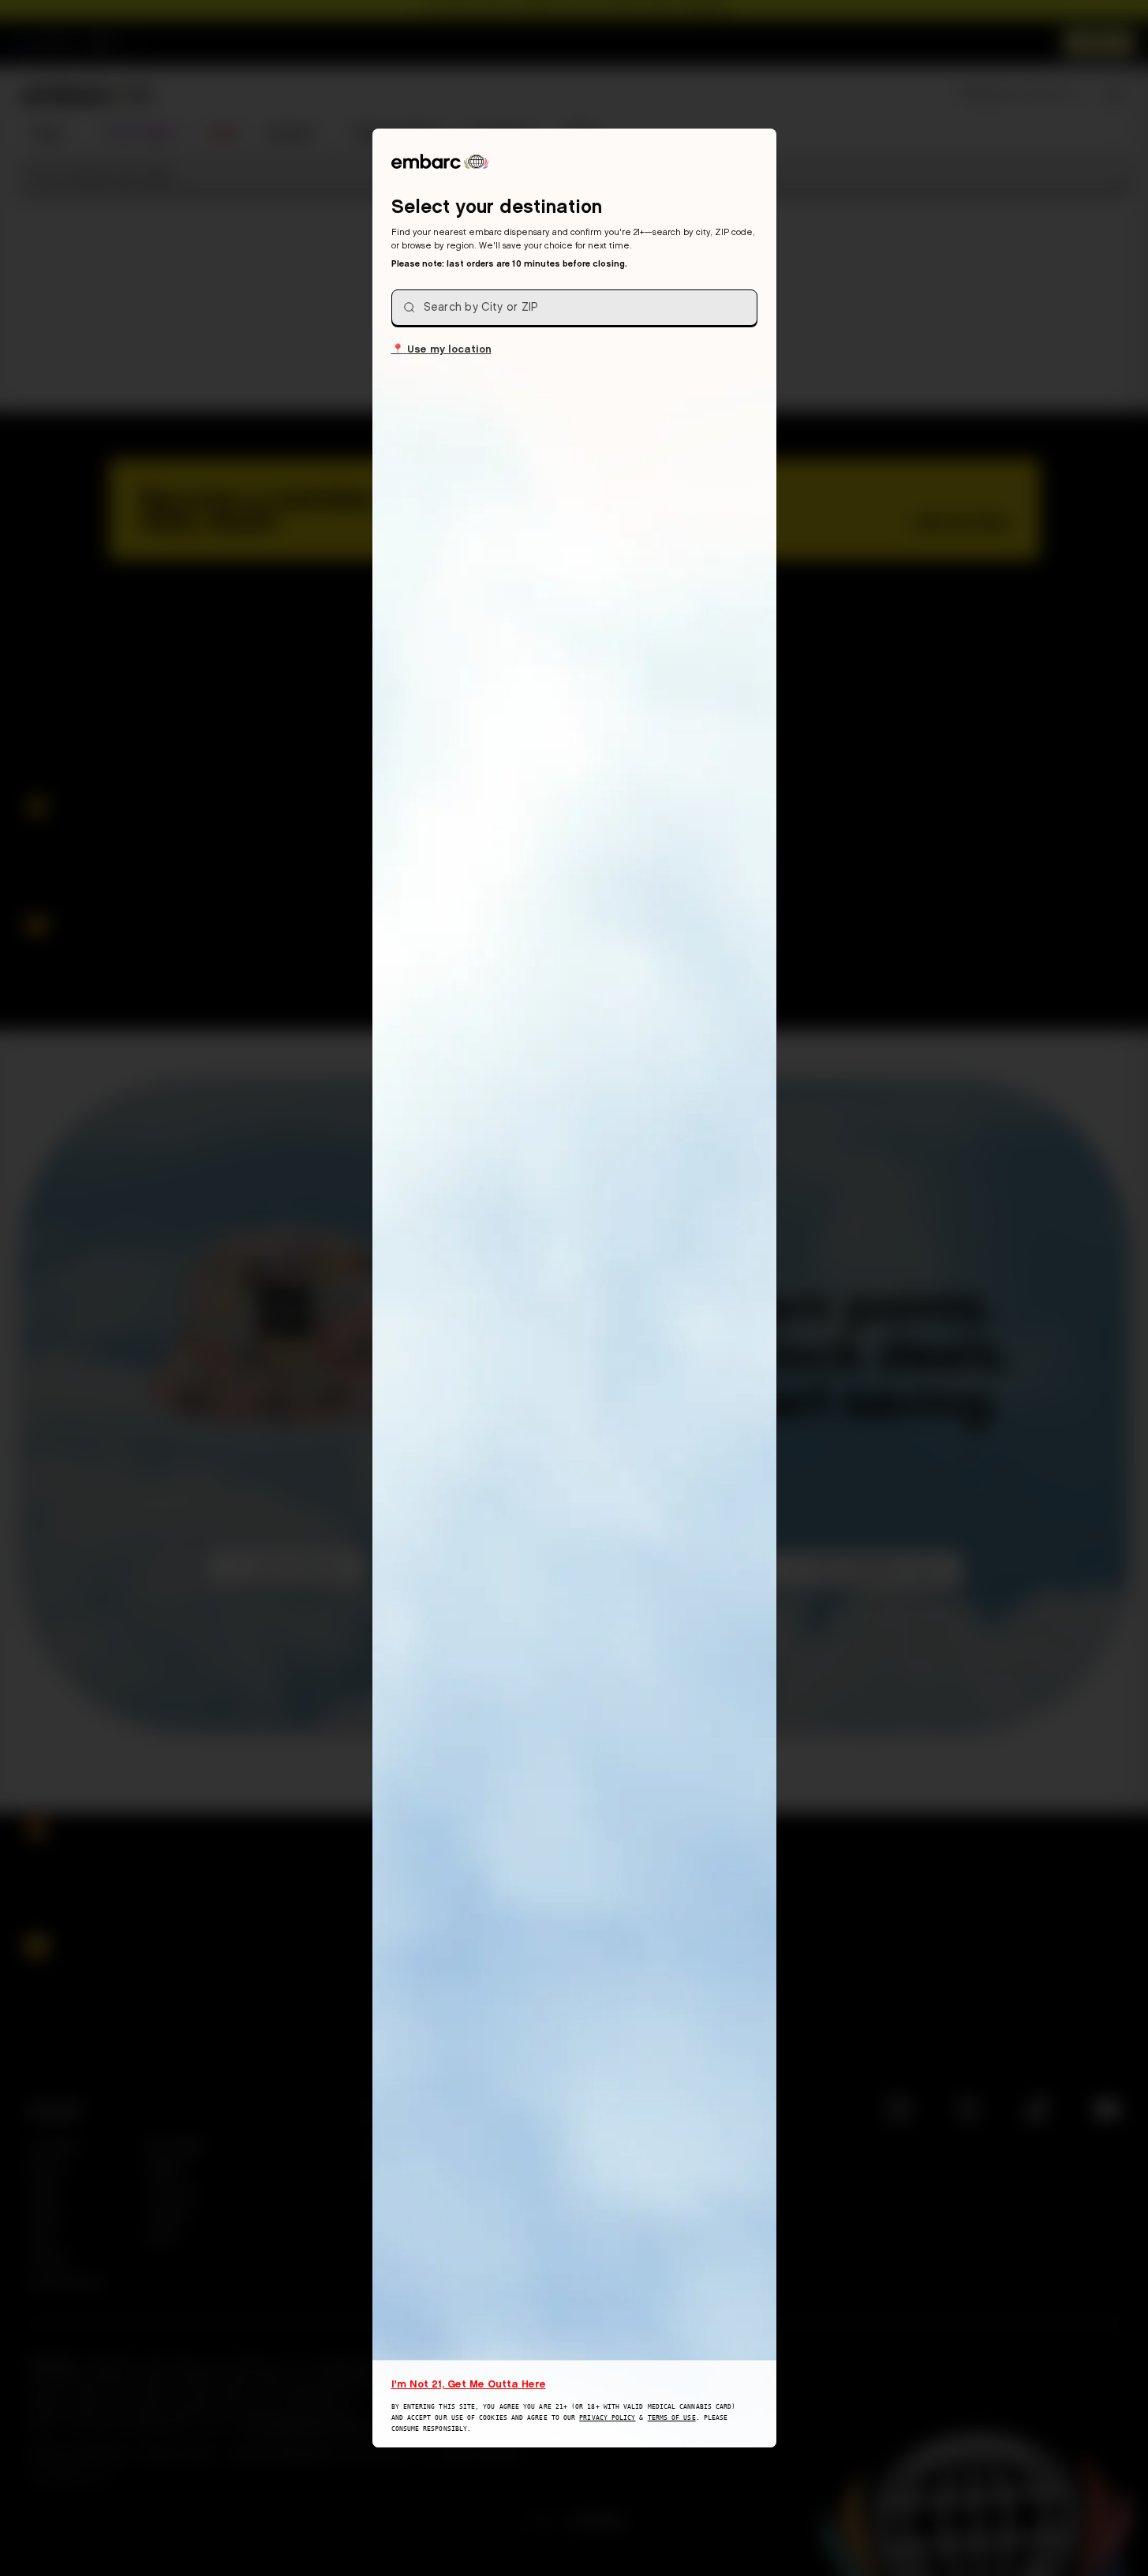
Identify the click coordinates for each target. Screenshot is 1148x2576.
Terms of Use (672, 2418)
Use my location (441, 348)
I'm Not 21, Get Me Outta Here (469, 2384)
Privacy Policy (607, 2418)
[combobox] (574, 308)
